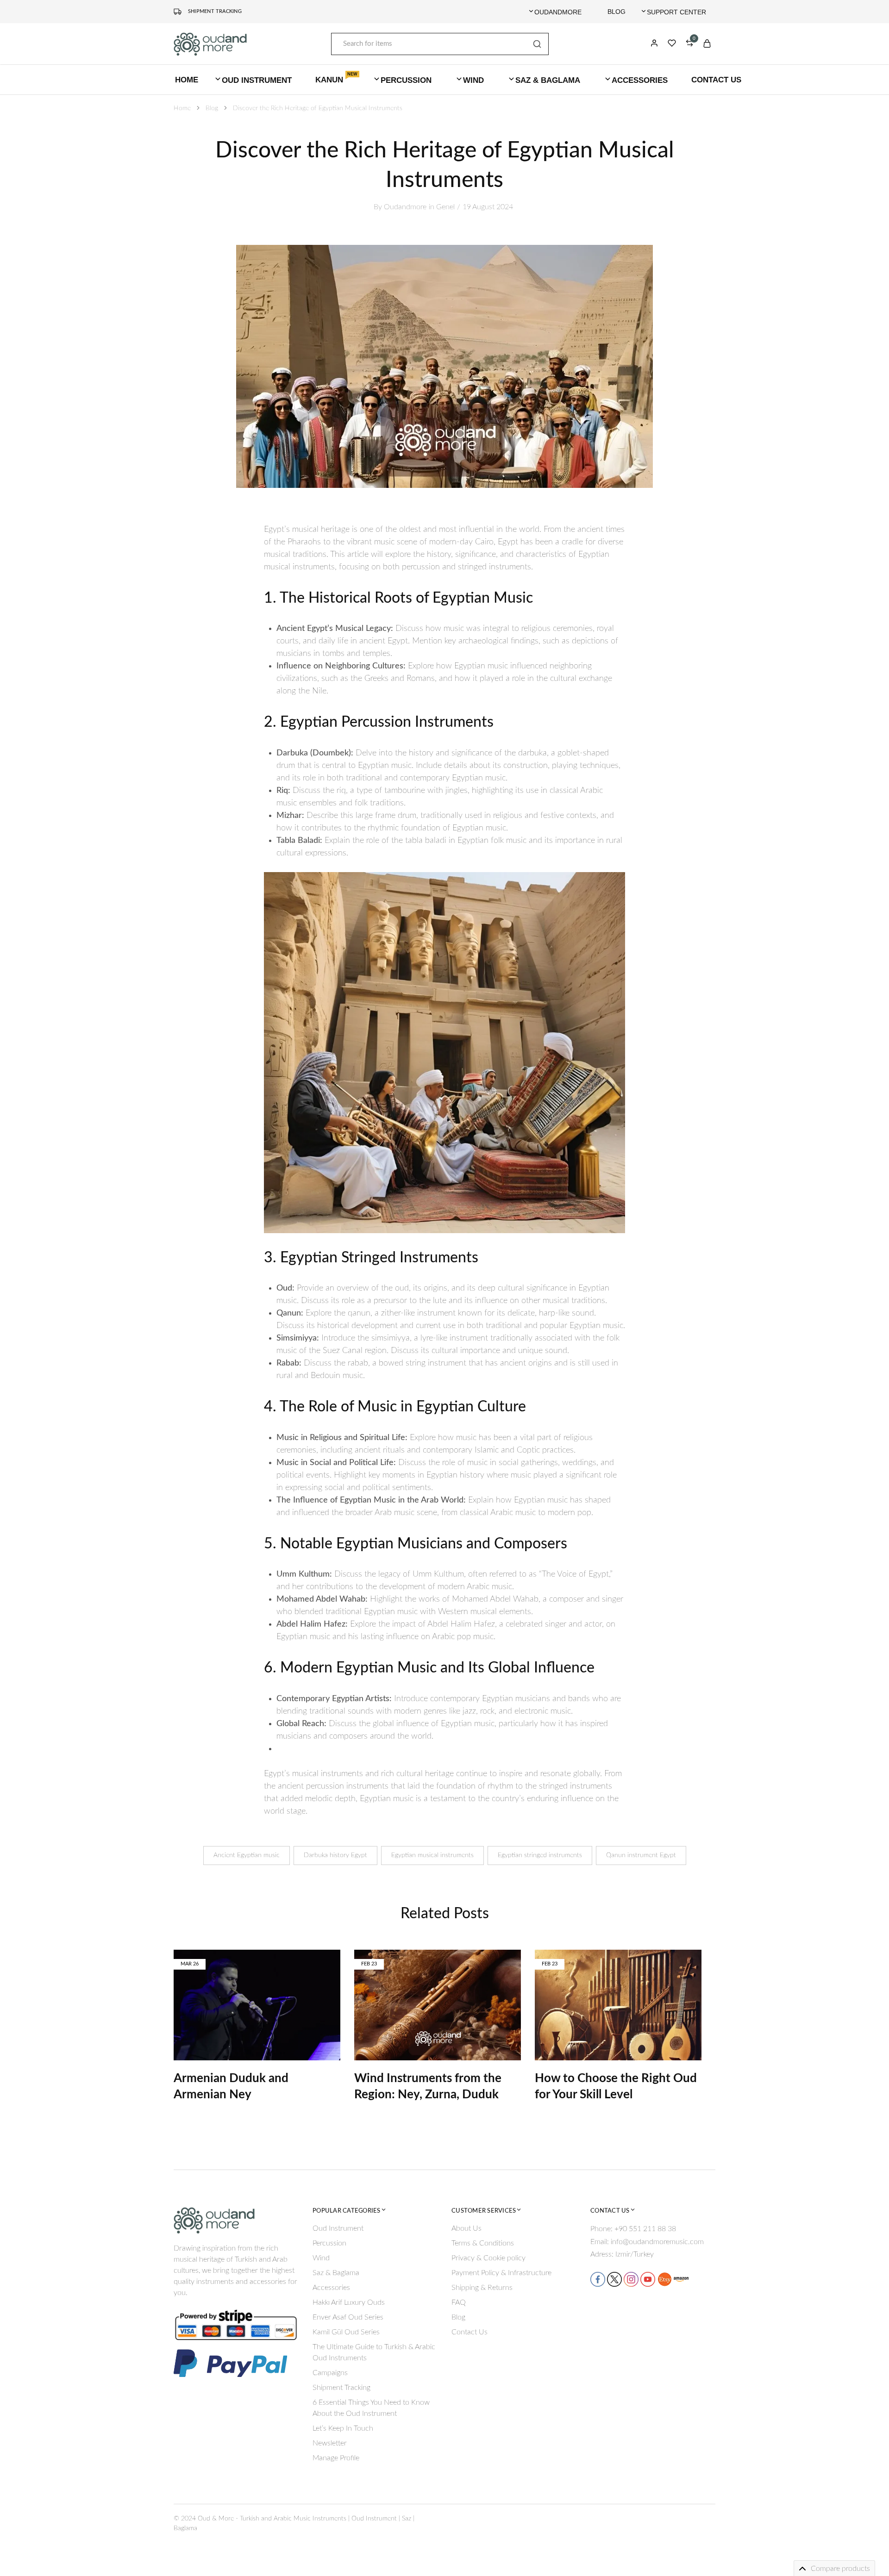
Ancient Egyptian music (247, 1855)
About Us (466, 2228)
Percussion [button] (406, 80)
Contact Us (716, 80)
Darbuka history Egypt (335, 1855)
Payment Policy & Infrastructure (501, 2273)
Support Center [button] (676, 12)
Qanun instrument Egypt (641, 1855)
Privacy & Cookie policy (488, 2258)
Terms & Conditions (483, 2243)
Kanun (336, 79)
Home (187, 80)
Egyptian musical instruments (432, 1855)
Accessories (331, 2288)
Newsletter (330, 2443)
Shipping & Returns (482, 2288)
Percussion (329, 2243)
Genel (445, 207)
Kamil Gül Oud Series (346, 2332)
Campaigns (330, 2373)
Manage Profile (336, 2458)
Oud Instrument (338, 2228)
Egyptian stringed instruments (540, 1855)
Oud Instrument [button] (257, 80)
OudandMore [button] (558, 12)
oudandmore (405, 207)
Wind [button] (473, 80)
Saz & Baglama (336, 2273)
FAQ (459, 2302)
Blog (617, 12)
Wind (321, 2258)
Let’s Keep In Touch (343, 2428)
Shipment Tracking (215, 11)
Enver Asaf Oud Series (348, 2317)
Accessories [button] (640, 80)
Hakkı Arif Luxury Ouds (349, 2302)
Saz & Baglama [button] (548, 80)
